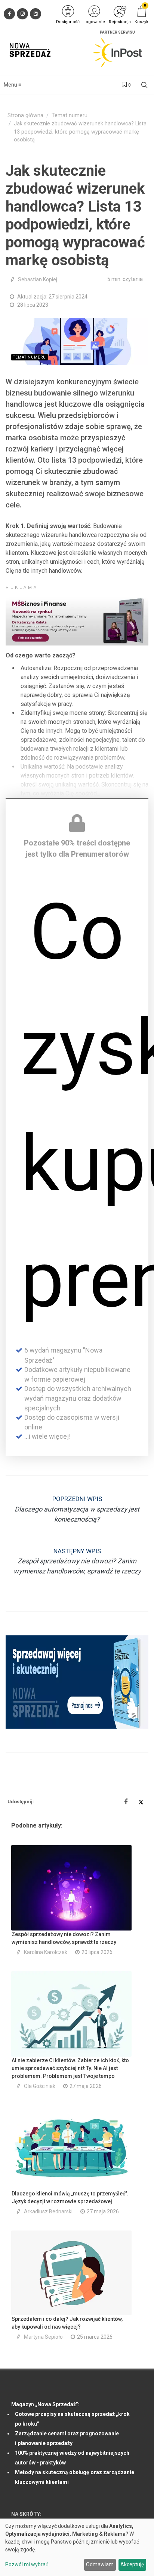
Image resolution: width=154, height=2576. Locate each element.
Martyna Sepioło (43, 2337)
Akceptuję (132, 2564)
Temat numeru (70, 115)
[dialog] (77, 2547)
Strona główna (25, 115)
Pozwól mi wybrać (27, 2564)
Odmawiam (100, 2564)
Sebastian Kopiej (38, 279)
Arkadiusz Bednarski (48, 2211)
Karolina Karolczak (46, 1952)
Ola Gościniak (40, 2086)
